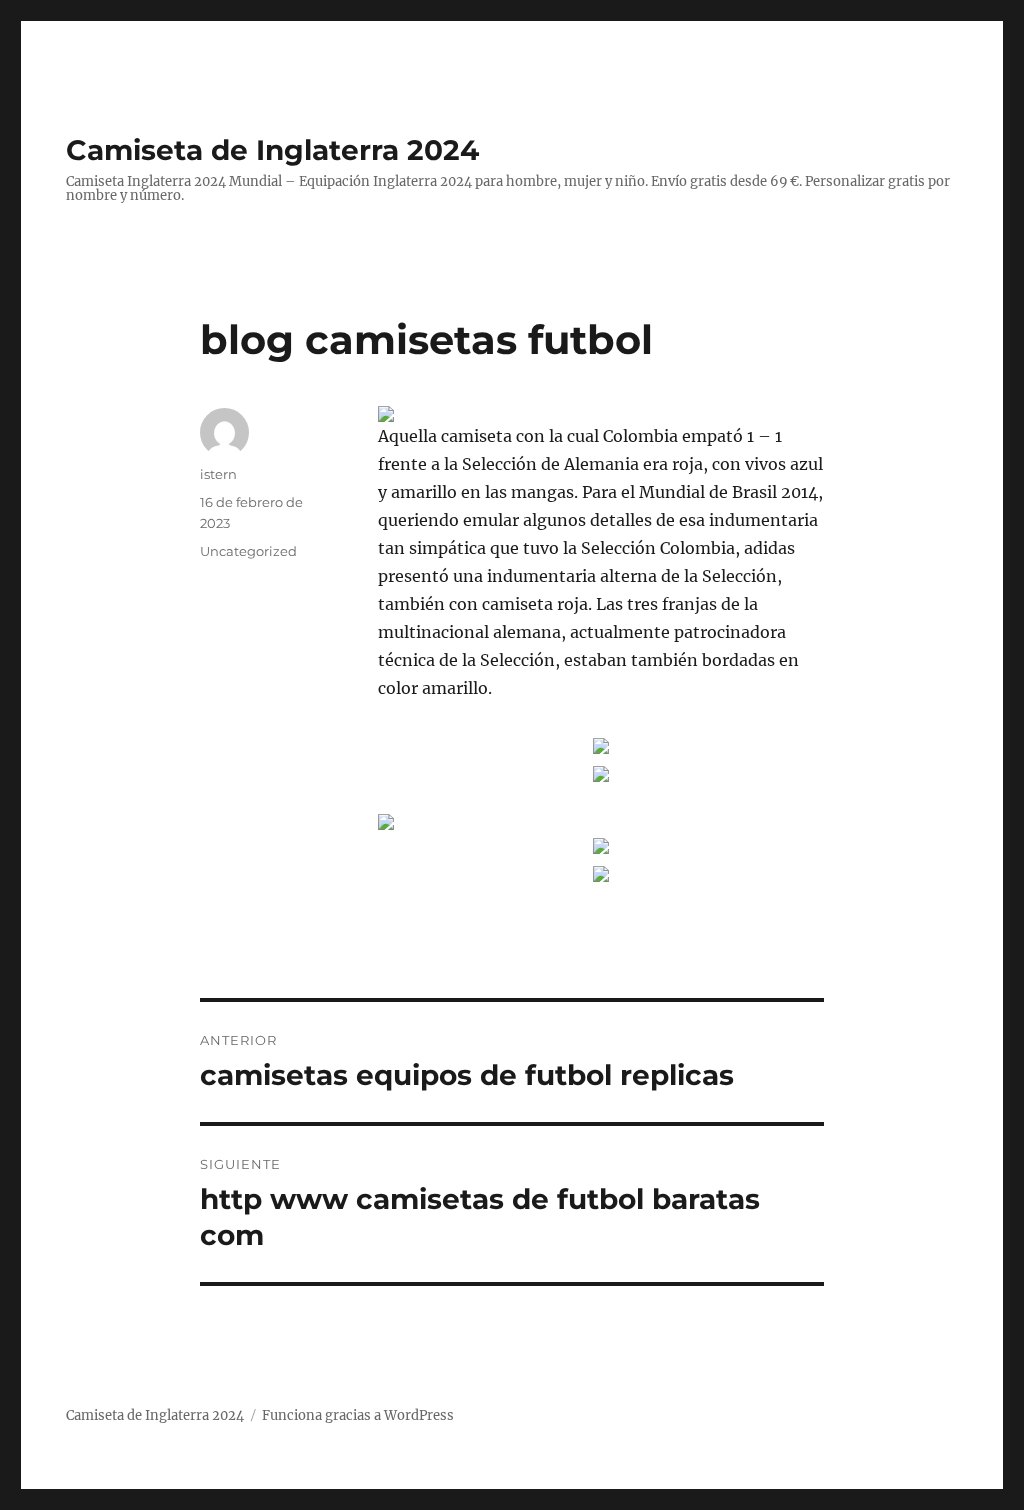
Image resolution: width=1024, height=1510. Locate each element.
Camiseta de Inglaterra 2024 (272, 150)
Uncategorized (248, 551)
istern (218, 474)
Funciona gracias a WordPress (358, 1415)
